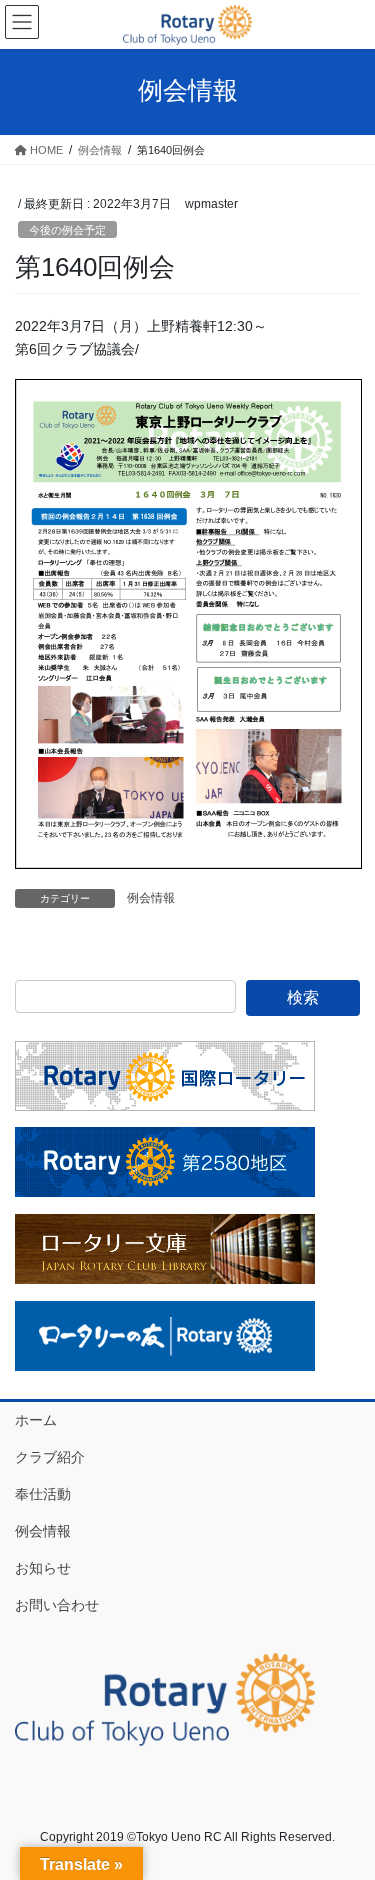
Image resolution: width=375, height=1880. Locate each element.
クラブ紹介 (50, 1457)
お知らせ (43, 1568)
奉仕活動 (43, 1494)
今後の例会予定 (67, 230)
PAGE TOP (346, 1806)
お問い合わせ (57, 1605)
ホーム (36, 1420)
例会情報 (151, 898)
